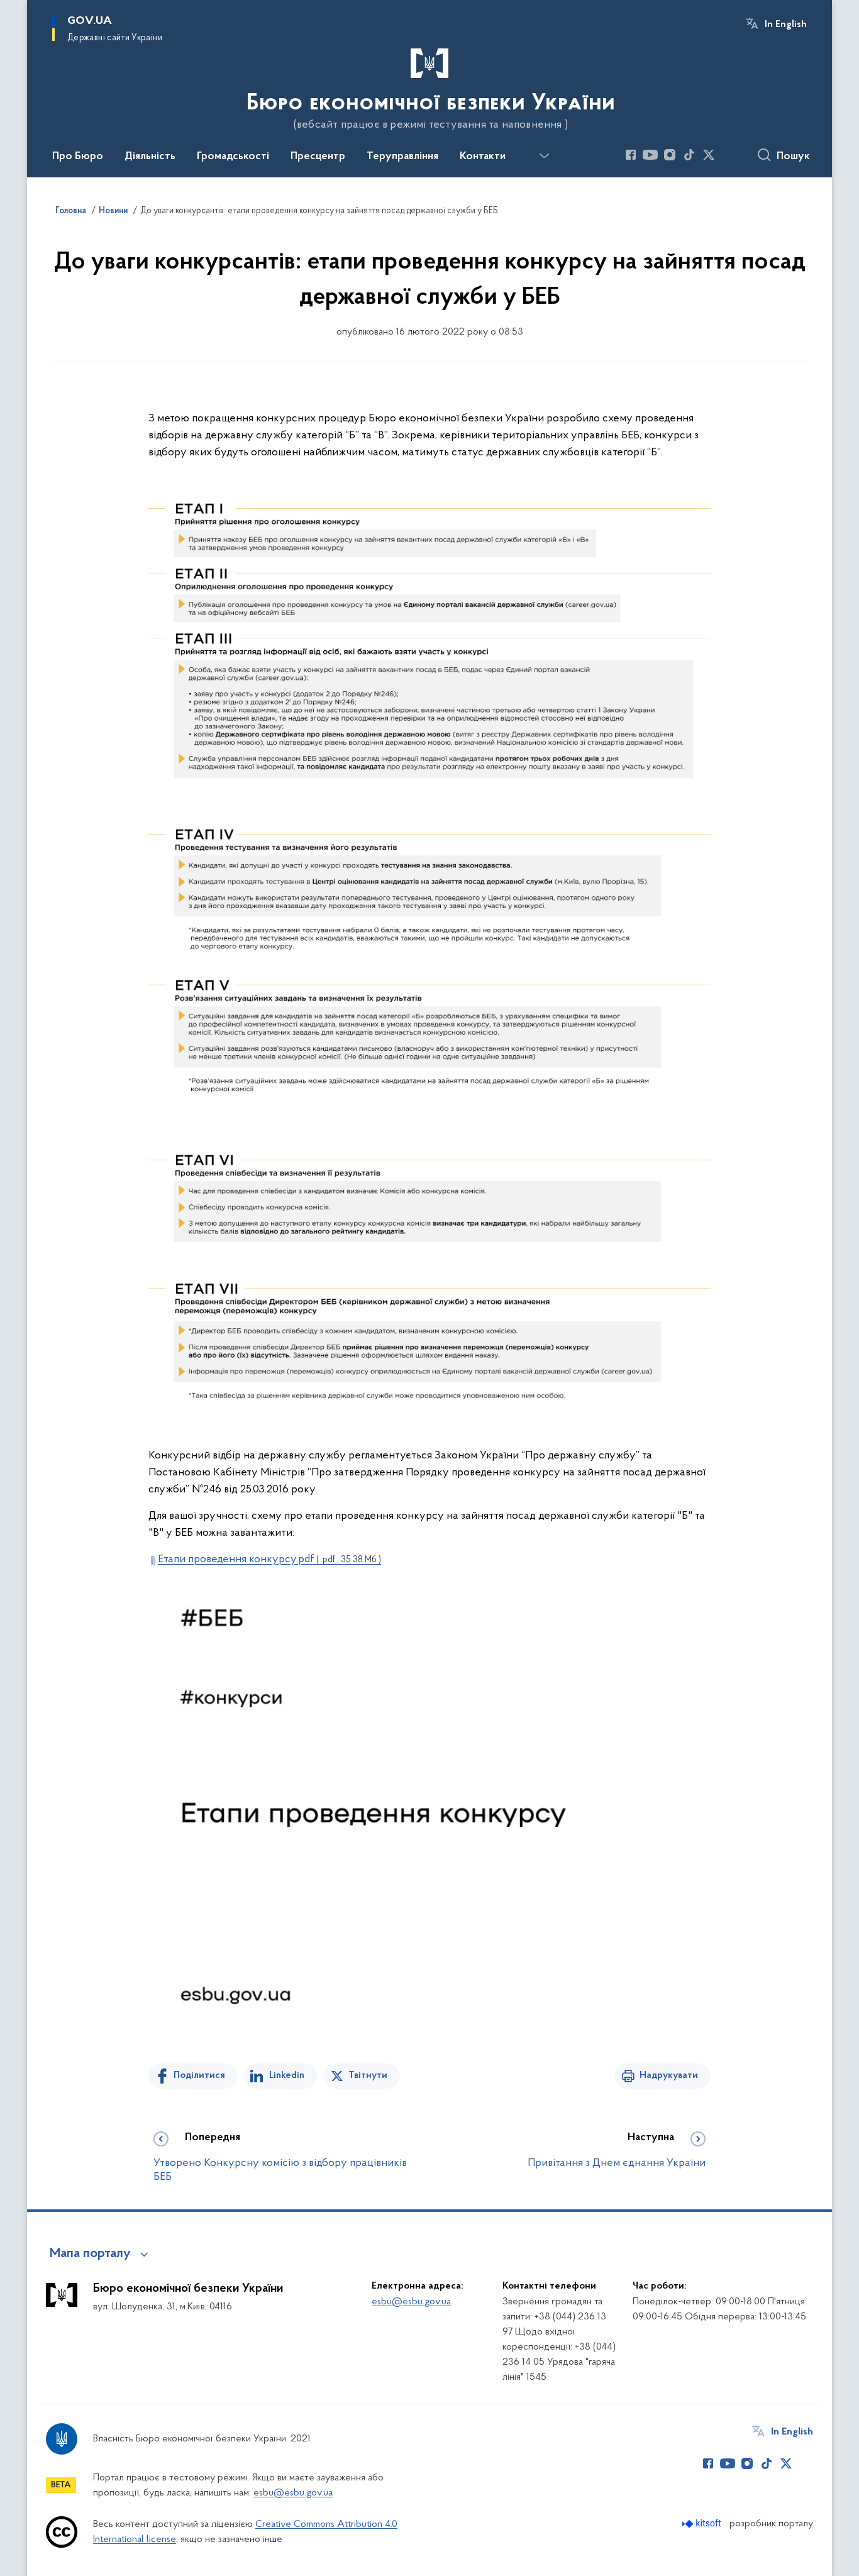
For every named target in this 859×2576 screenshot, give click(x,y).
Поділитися (199, 2075)
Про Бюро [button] (78, 157)
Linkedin (287, 2075)
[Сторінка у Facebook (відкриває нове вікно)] (631, 155)
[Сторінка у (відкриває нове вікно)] (728, 155)
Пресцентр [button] (318, 157)
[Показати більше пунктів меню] (544, 156)
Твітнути (368, 2075)
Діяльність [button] (150, 157)
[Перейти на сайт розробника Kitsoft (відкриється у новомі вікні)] (703, 2523)
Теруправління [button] (402, 157)
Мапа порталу (90, 2254)
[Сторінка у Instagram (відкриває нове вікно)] (670, 155)
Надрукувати (669, 2075)
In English (786, 25)
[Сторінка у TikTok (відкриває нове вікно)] (689, 155)
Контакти (483, 157)
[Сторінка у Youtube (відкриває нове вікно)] (650, 155)
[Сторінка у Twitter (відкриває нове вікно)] (709, 155)
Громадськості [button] (233, 157)
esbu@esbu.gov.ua (411, 2302)
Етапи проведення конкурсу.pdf (269, 1560)
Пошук (793, 157)
